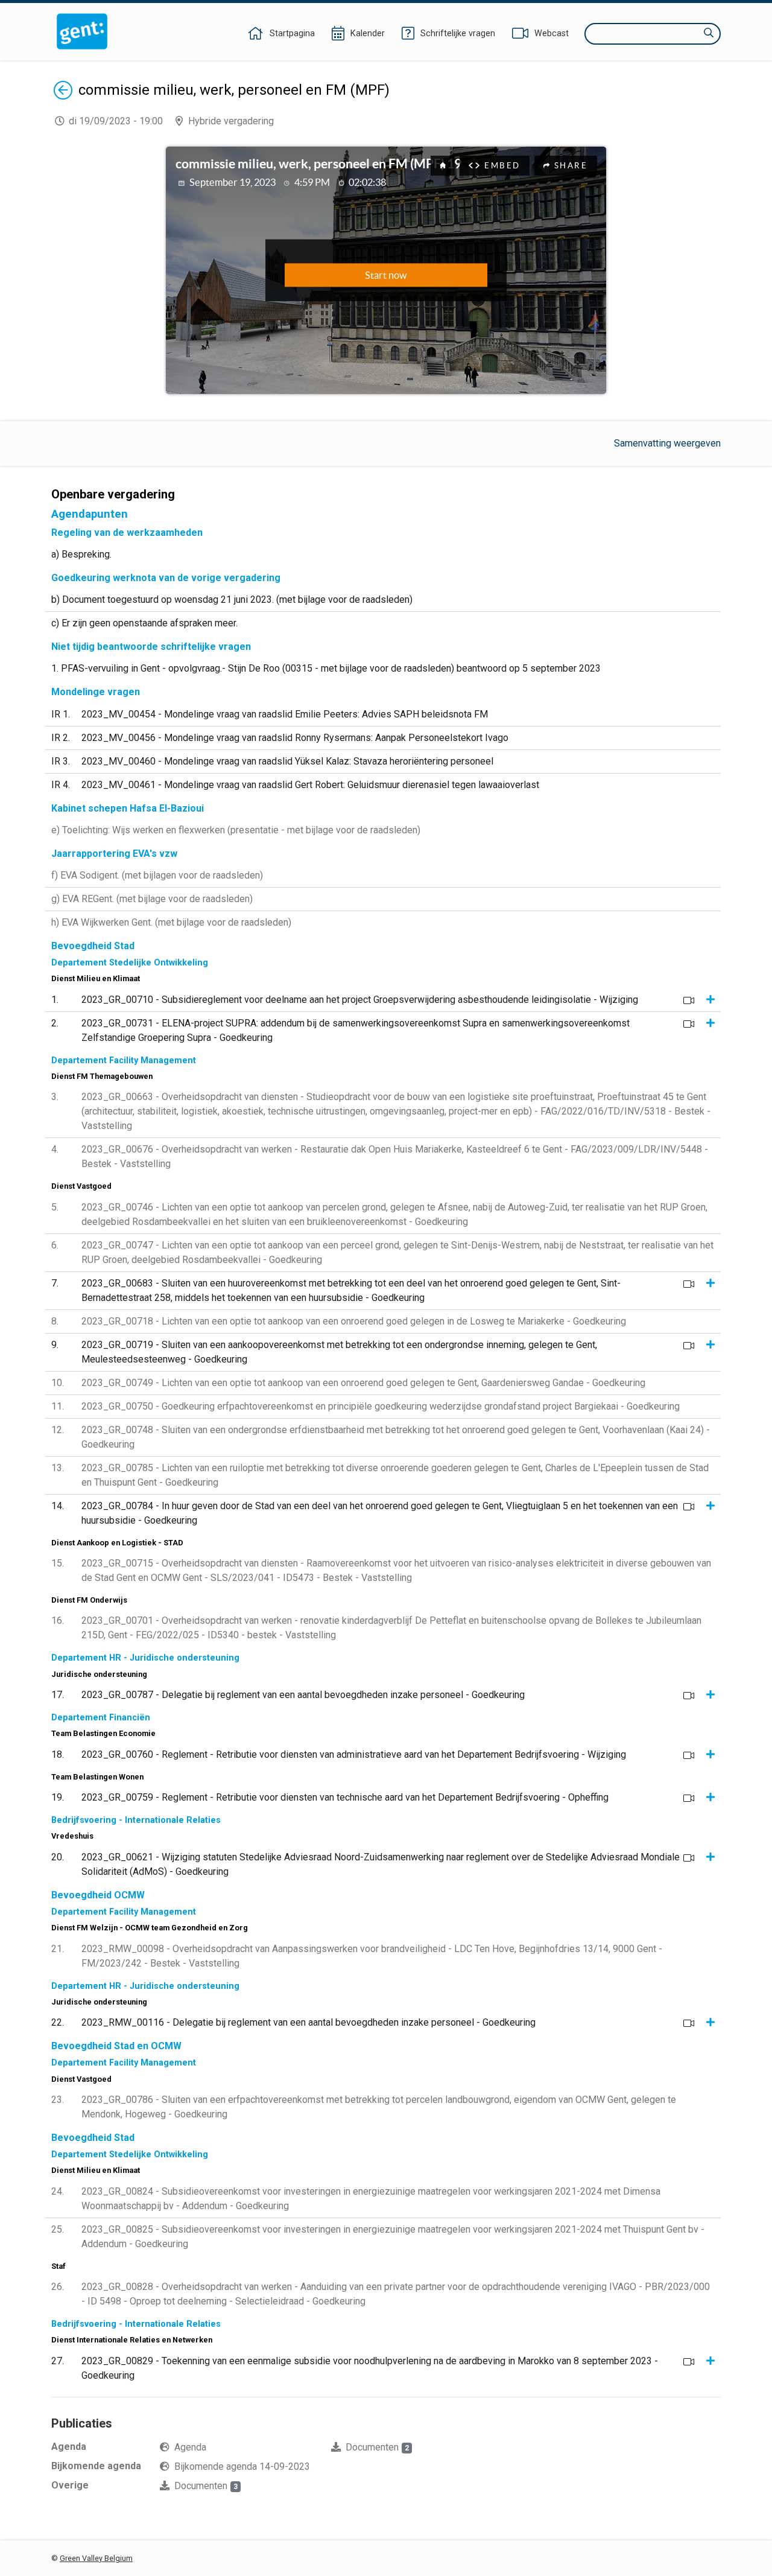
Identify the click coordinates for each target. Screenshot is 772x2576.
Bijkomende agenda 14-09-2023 (242, 2466)
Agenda (190, 2447)
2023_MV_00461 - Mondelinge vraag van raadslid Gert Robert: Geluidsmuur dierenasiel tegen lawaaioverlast (310, 785)
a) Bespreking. (81, 554)
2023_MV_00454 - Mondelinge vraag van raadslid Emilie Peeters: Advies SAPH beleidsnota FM (285, 714)
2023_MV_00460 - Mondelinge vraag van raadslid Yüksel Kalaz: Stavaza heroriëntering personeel (287, 761)
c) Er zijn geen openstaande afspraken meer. (144, 623)
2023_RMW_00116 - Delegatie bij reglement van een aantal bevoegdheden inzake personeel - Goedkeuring (308, 2022)
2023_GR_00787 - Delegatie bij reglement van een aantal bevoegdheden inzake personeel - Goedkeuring (303, 1695)
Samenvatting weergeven (667, 443)
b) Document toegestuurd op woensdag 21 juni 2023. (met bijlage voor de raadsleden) (232, 599)
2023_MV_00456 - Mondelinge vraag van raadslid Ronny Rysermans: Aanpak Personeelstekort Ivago (295, 738)
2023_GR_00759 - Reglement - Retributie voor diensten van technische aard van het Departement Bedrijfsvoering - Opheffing (345, 1797)
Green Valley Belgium (96, 2558)
